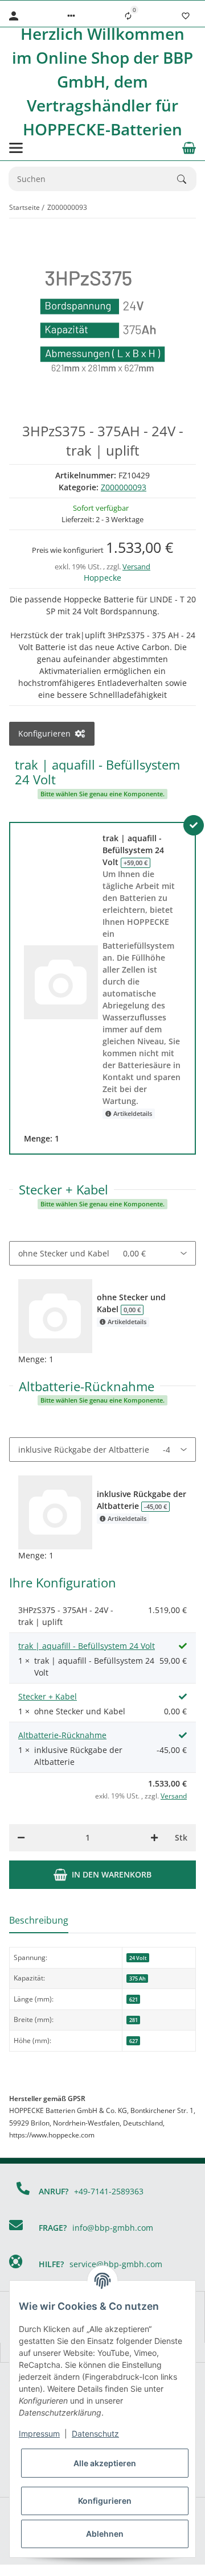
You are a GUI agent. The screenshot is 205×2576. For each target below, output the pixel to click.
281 (134, 2020)
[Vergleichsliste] (128, 16)
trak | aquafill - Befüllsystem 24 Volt (87, 1646)
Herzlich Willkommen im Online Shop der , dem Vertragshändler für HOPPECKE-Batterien (102, 81)
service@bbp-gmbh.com (116, 2264)
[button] (71, 16)
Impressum (39, 2434)
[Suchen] (187, 179)
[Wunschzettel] (186, 16)
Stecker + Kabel (48, 1696)
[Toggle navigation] (16, 148)
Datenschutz (95, 2434)
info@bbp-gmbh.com (113, 2228)
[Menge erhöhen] (154, 1838)
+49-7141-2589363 (109, 2191)
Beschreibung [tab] (39, 1920)
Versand (136, 567)
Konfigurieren (105, 2501)
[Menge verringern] (21, 1838)
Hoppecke (102, 578)
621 (134, 2000)
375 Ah (138, 1978)
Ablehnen (105, 2534)
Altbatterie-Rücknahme (62, 1735)
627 (134, 2041)
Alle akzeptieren (105, 2463)
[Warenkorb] (189, 148)
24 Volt (138, 1958)
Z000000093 (124, 487)
